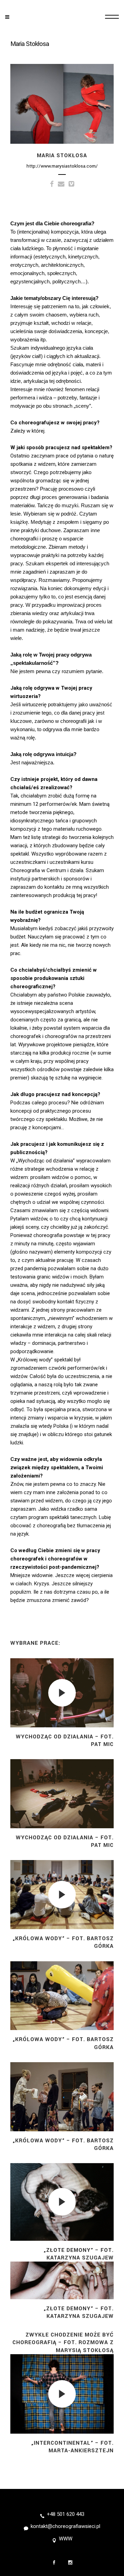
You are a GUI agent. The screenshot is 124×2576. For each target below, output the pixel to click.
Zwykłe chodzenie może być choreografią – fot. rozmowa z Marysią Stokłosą (63, 2342)
